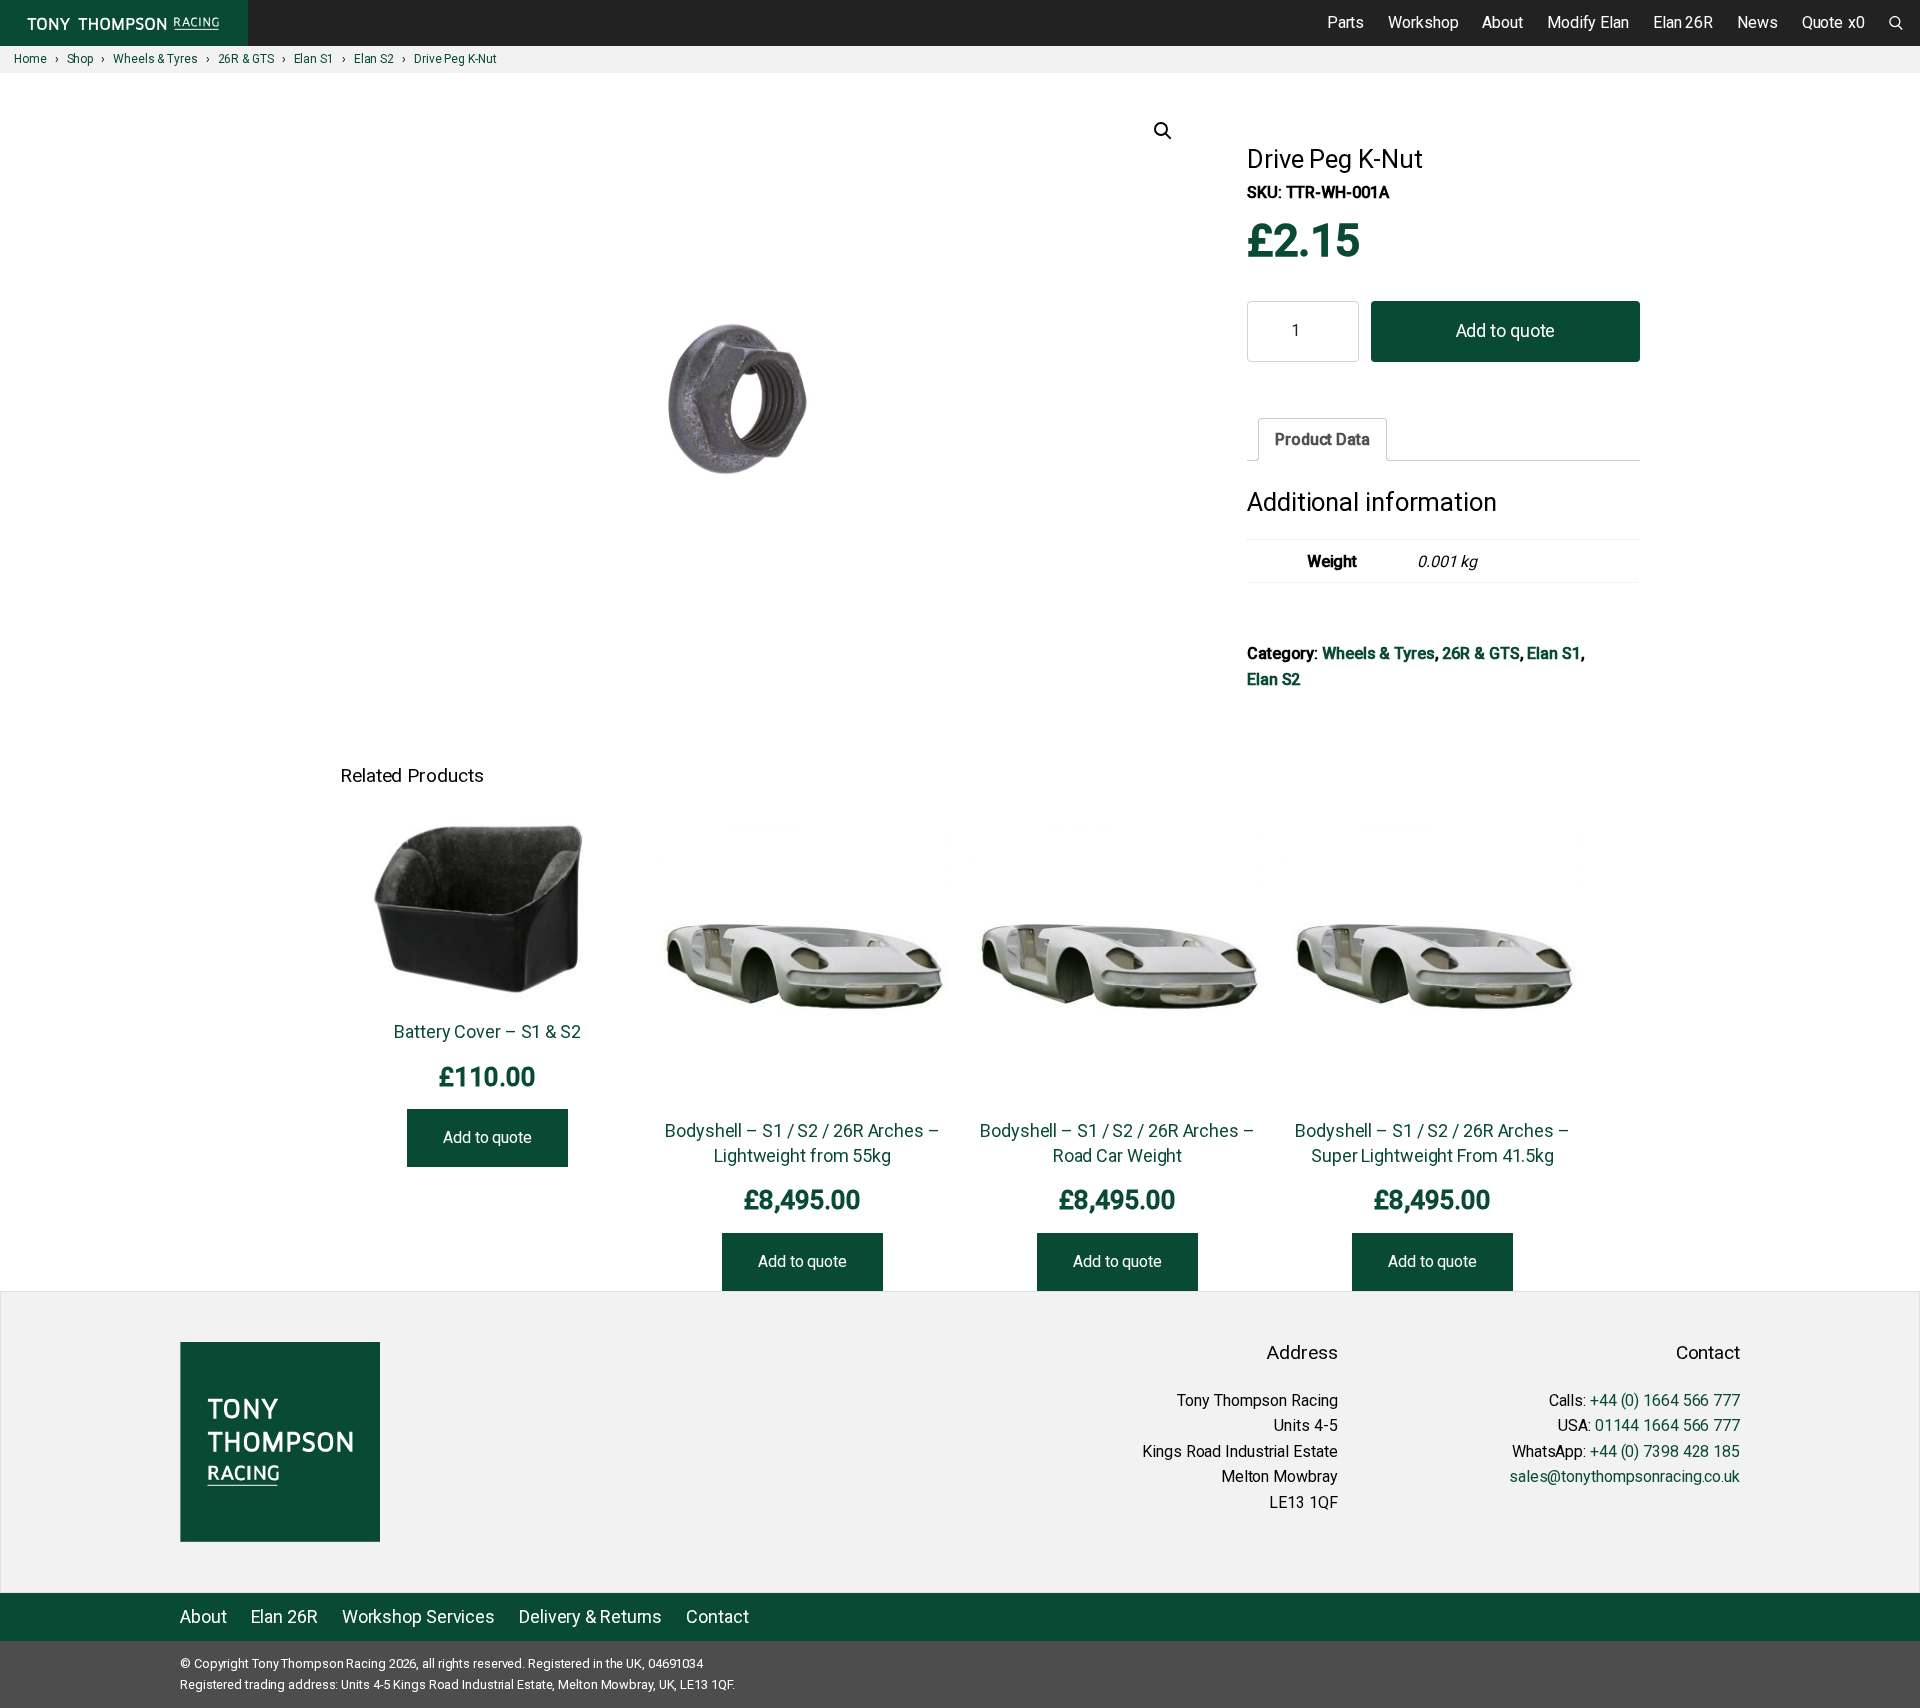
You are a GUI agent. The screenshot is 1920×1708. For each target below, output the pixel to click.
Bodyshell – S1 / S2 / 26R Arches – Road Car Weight (1117, 1143)
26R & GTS (1480, 653)
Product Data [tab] (1322, 439)
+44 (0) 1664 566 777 (1665, 1400)
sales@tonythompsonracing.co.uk (1624, 1476)
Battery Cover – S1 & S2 (487, 1031)
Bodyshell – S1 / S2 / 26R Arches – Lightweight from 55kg (802, 1143)
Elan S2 (1273, 679)
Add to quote (1506, 330)
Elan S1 (1553, 653)
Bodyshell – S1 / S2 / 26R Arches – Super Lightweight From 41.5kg (1432, 1143)
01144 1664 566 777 (1667, 1425)
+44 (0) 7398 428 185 (1665, 1451)
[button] (1163, 131)
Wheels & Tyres (1378, 653)
